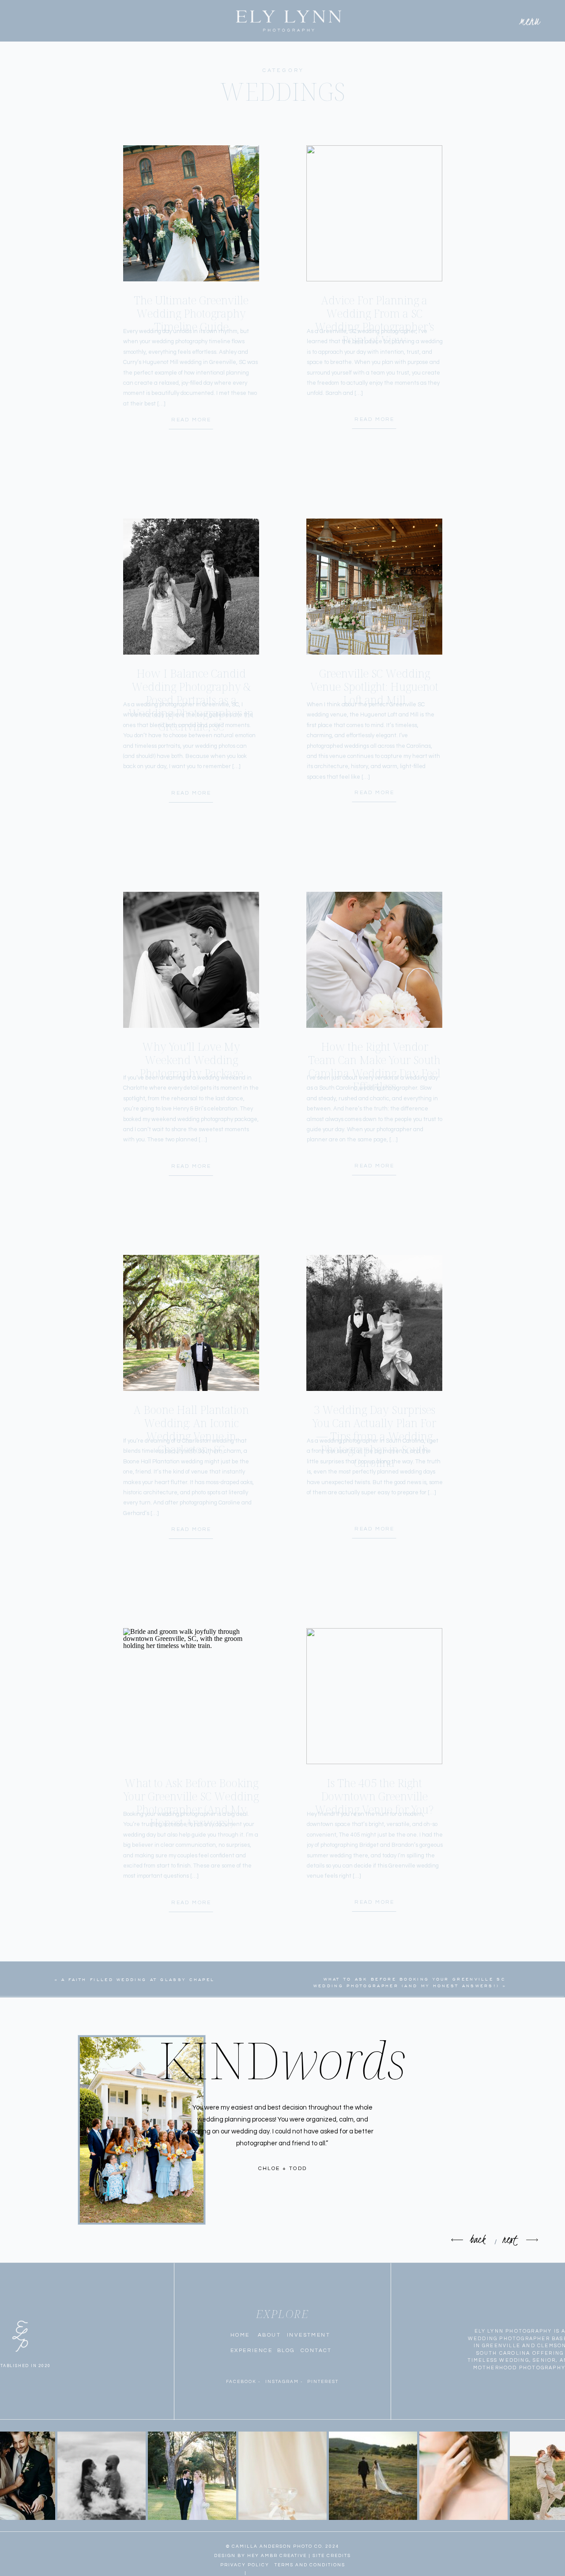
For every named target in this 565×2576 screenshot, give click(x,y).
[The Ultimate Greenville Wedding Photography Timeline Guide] (191, 213)
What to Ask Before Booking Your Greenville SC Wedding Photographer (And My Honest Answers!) (191, 1803)
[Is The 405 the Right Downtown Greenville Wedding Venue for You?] (374, 1696)
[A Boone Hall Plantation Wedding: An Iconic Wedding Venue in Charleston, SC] (191, 1323)
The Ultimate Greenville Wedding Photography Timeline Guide (191, 313)
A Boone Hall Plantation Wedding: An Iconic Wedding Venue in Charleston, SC (191, 1429)
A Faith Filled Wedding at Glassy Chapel (138, 1980)
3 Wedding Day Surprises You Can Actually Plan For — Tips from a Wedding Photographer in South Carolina (374, 1436)
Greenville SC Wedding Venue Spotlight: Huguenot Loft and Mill (374, 686)
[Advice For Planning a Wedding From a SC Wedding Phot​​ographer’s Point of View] (374, 213)
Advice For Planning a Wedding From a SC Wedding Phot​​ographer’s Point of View (374, 320)
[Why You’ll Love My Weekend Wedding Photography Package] (191, 960)
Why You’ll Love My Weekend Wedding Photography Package (191, 1060)
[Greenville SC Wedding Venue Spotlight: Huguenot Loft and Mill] (374, 587)
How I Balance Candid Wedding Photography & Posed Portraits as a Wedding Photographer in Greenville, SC (191, 700)
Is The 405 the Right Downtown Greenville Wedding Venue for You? (374, 1796)
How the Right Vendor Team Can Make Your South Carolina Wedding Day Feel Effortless (374, 1066)
